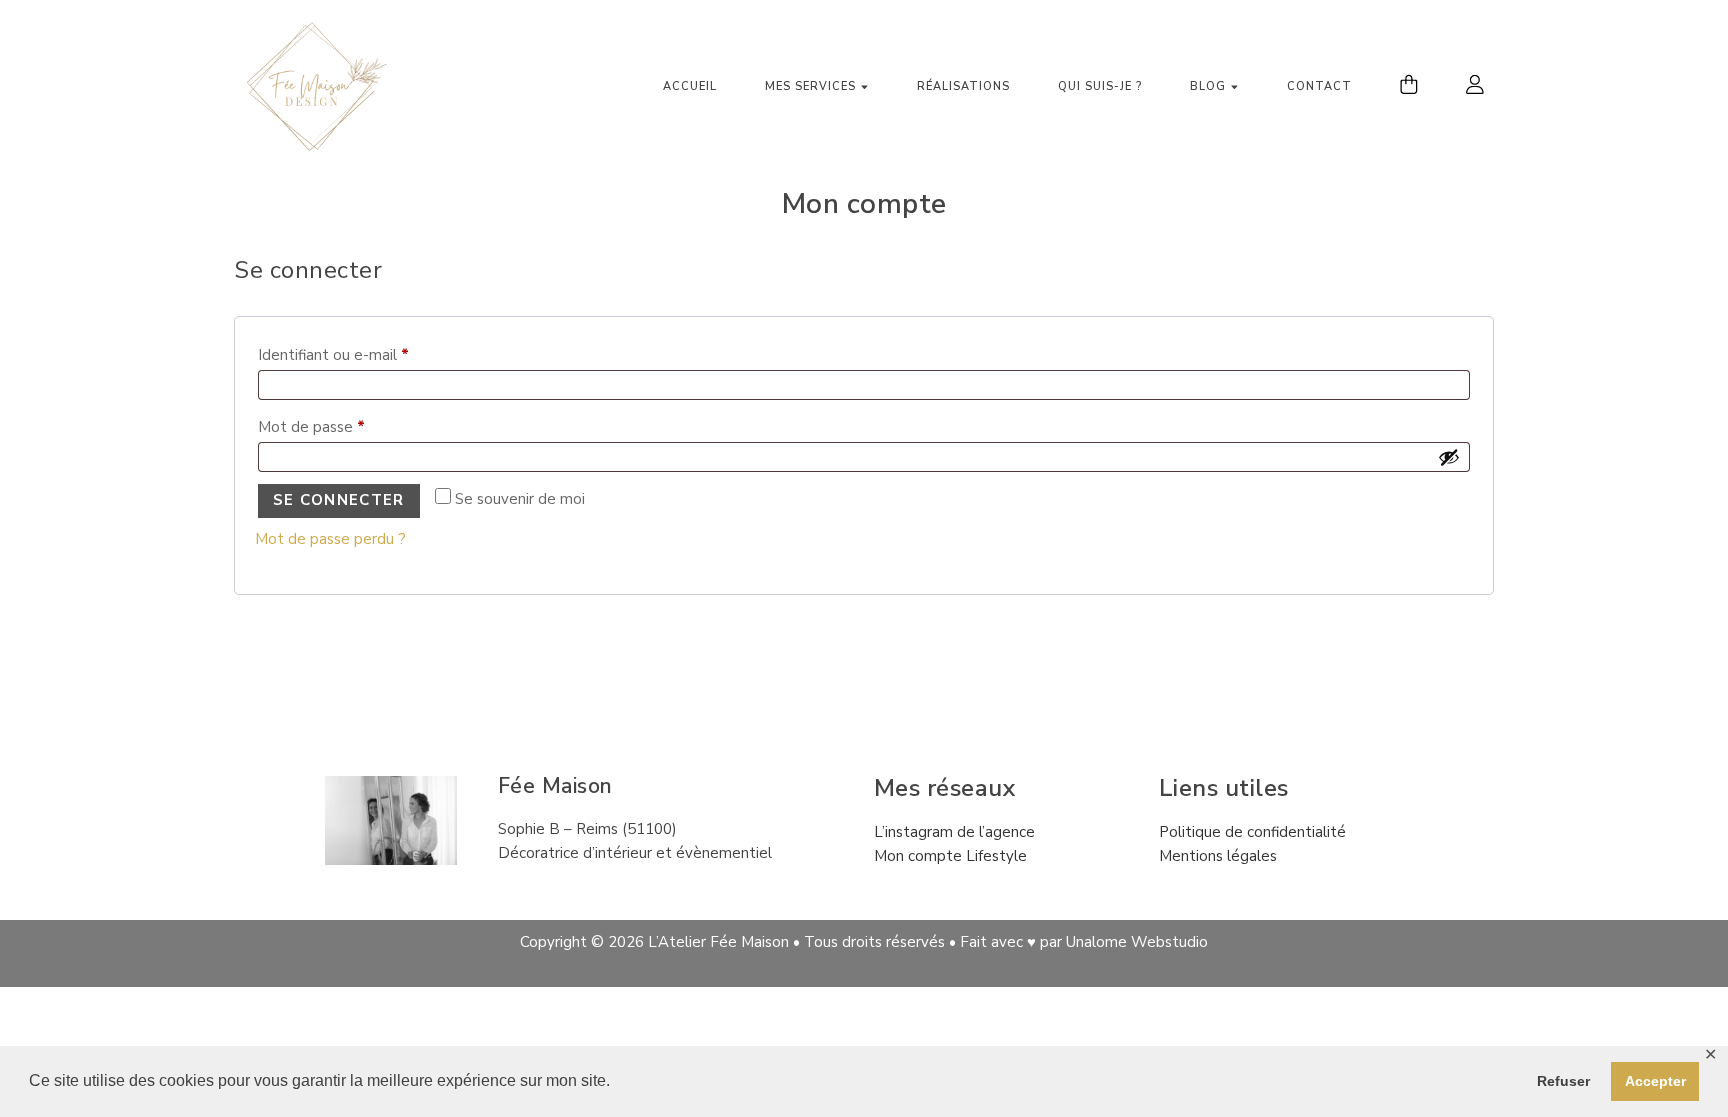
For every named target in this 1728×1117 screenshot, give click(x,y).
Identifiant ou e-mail (372, 352)
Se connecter (339, 500)
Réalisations (963, 86)
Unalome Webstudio (1137, 942)
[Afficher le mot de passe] (1449, 457)
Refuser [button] (1563, 1081)
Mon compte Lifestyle (950, 856)
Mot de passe (350, 424)
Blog (1208, 86)
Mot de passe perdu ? (330, 539)
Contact (1319, 86)
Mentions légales (1218, 856)
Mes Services (810, 86)
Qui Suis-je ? (1100, 86)
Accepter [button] (1655, 1081)
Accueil (690, 86)
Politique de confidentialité (1252, 832)
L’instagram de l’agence (954, 832)
